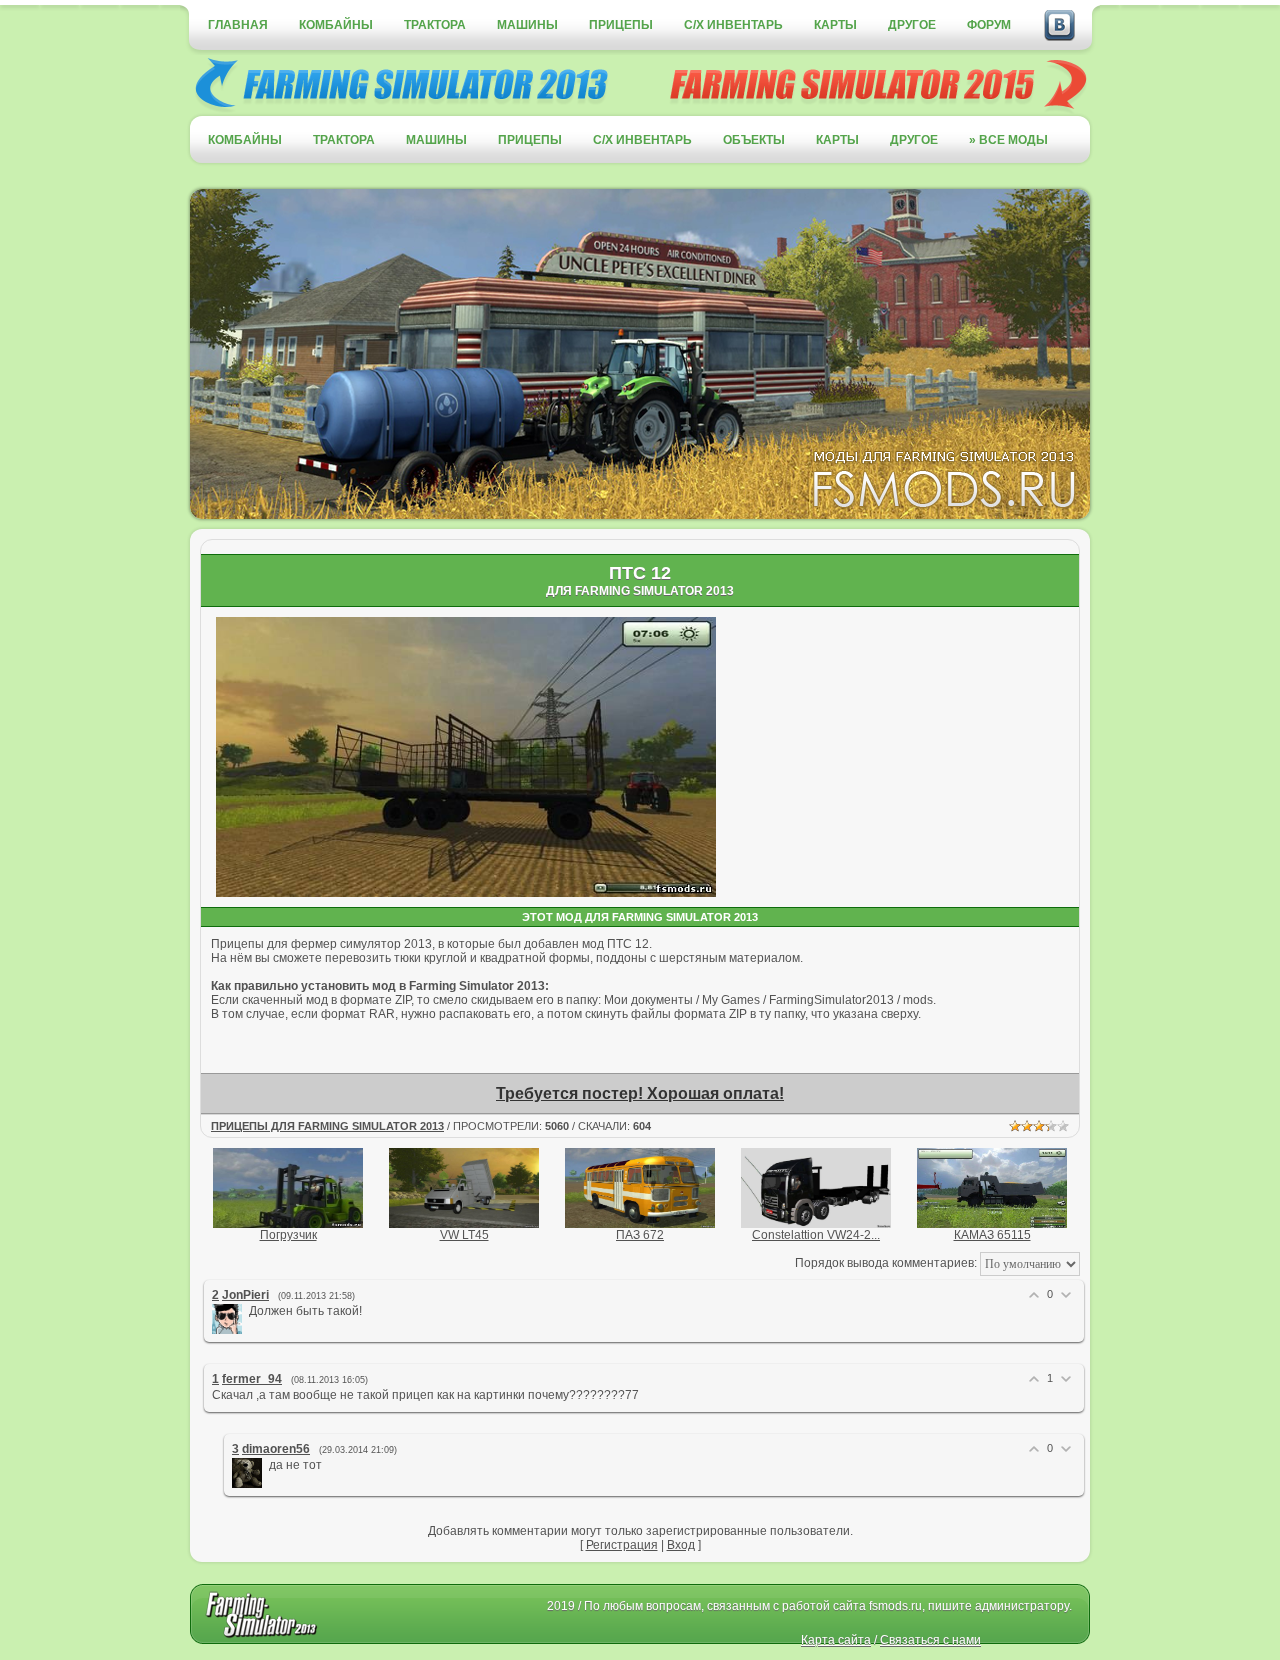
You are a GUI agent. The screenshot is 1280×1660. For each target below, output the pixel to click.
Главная (238, 25)
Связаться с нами (930, 1640)
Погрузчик (288, 1235)
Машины (527, 25)
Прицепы (621, 25)
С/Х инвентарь (733, 25)
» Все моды (1008, 140)
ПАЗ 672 (640, 1235)
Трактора (435, 25)
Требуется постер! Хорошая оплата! (640, 1093)
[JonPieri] (247, 1311)
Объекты (754, 140)
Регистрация (622, 1545)
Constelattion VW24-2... (816, 1235)
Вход (681, 1545)
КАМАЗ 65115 (992, 1235)
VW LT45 (464, 1235)
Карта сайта (836, 1640)
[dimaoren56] (267, 1465)
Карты (835, 25)
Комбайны (336, 25)
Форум (989, 25)
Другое (912, 25)
